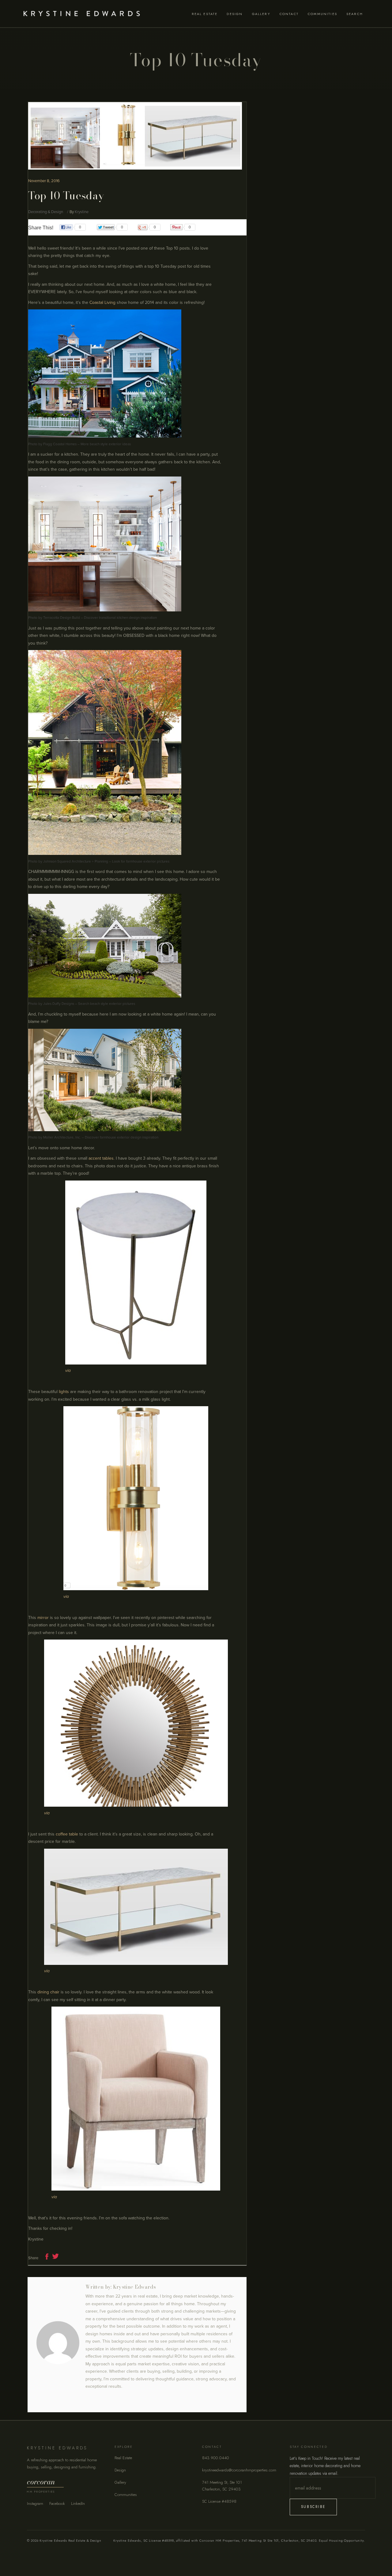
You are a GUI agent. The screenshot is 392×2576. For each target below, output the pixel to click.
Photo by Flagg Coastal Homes (52, 444)
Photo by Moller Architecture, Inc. (55, 1137)
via (68, 1370)
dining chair (48, 1992)
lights (64, 1392)
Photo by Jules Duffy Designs (51, 1004)
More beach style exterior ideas (106, 444)
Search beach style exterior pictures (107, 1004)
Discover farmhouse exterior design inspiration (122, 1137)
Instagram (35, 2503)
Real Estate (123, 2458)
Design (120, 2470)
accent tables (101, 1158)
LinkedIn (78, 2503)
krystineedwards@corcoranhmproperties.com (239, 2470)
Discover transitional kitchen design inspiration (120, 618)
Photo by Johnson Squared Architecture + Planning (68, 861)
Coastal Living (102, 302)
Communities (126, 2495)
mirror (43, 1618)
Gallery (120, 2482)
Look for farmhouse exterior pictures (141, 861)
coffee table (67, 1834)
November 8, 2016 (44, 181)
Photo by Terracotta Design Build (54, 618)
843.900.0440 (216, 2458)
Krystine (82, 212)
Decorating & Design (46, 212)
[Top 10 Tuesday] (58, 2343)
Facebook (57, 2503)
